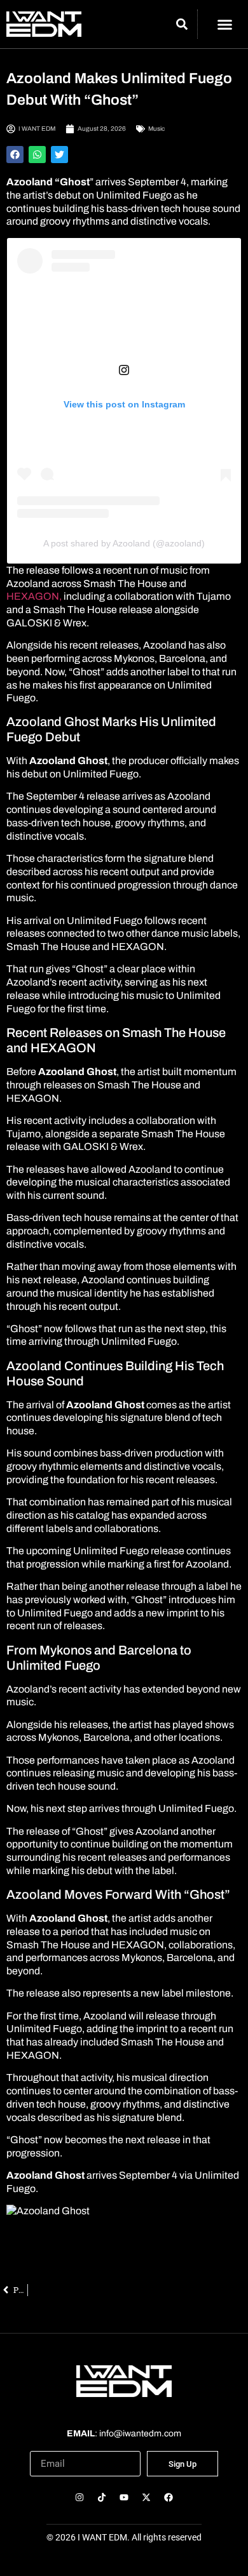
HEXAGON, (34, 596)
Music (156, 129)
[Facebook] (169, 2497)
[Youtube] (124, 2497)
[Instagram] (79, 2497)
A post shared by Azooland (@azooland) (124, 543)
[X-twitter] (147, 2497)
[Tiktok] (101, 2497)
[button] (224, 24)
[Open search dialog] (182, 26)
